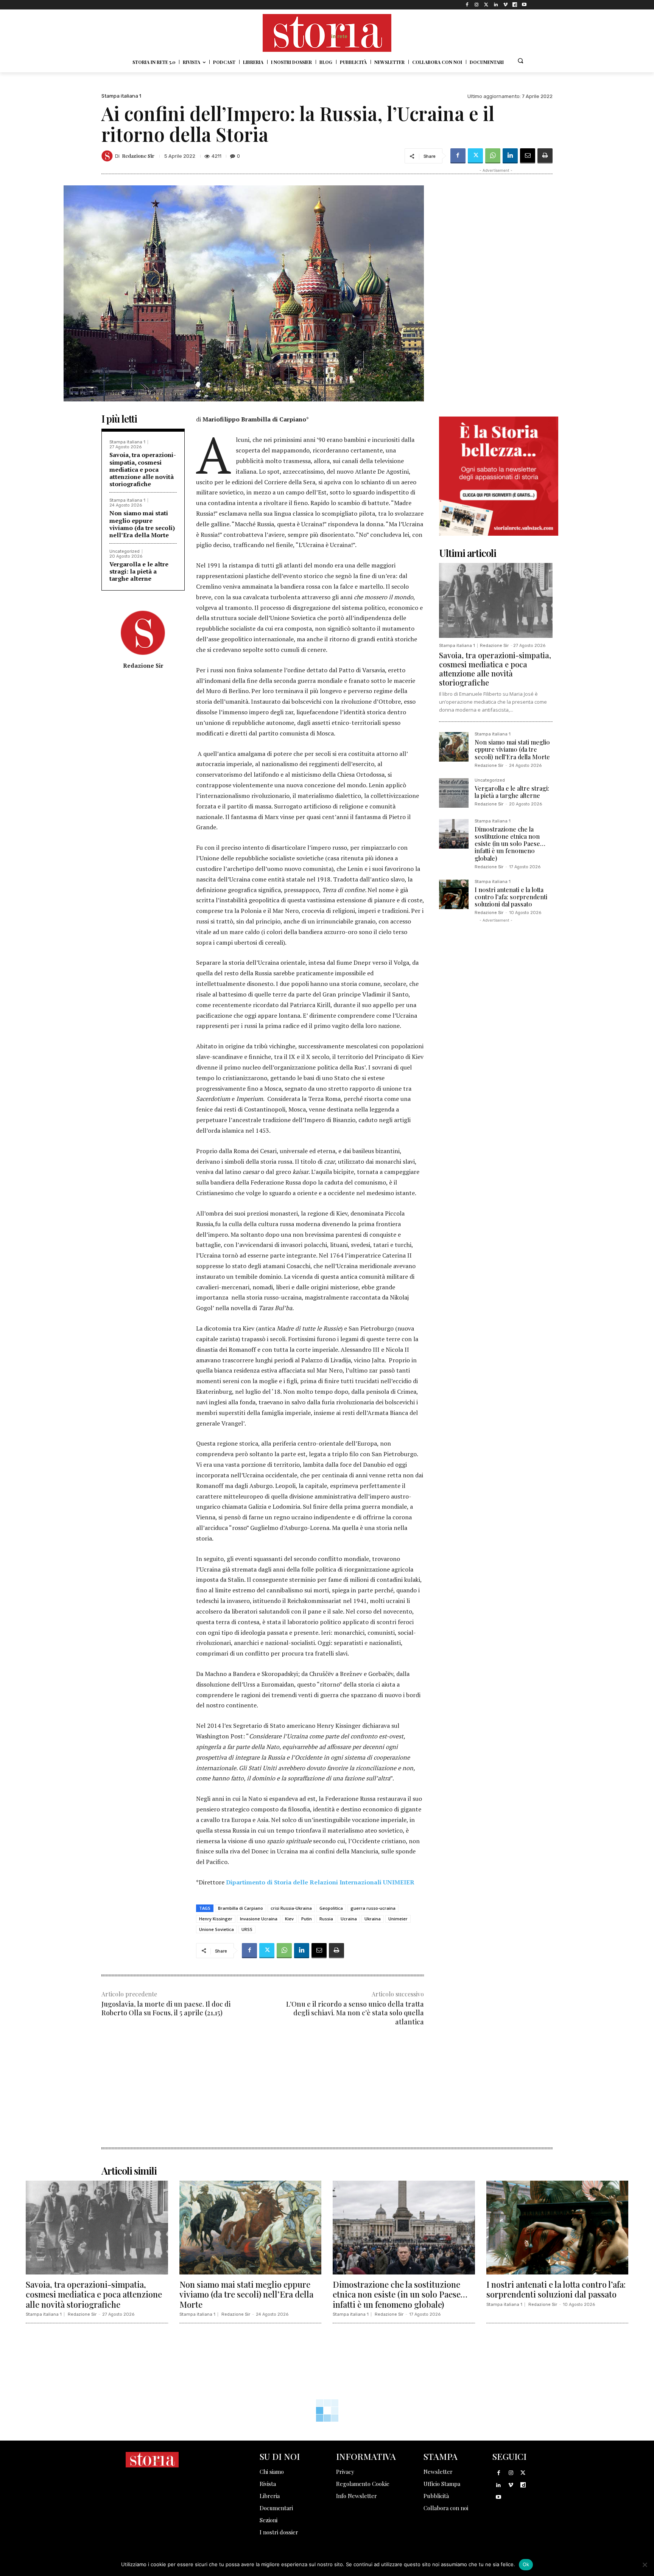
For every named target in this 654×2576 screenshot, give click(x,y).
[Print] (545, 156)
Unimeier (398, 1919)
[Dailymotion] (515, 5)
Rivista (268, 2484)
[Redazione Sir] (108, 156)
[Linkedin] (496, 5)
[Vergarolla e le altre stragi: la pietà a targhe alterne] (454, 793)
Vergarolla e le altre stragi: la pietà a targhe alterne (139, 571)
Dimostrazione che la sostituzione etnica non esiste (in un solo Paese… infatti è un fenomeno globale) (510, 844)
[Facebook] (467, 5)
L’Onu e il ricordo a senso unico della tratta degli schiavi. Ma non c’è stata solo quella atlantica (355, 2013)
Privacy (345, 2472)
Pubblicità (436, 2496)
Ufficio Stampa (442, 2484)
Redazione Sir (138, 156)
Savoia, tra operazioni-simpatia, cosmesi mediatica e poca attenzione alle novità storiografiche (143, 469)
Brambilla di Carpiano (241, 1908)
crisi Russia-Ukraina (291, 1908)
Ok (526, 2564)
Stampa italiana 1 (121, 96)
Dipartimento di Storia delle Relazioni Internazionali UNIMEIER (320, 1882)
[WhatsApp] (493, 156)
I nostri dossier (279, 2532)
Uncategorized (125, 551)
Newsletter (438, 2472)
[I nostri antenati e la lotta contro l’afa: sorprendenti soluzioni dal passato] (454, 894)
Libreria (270, 2496)
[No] (645, 2565)
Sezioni (269, 2520)
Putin (307, 1919)
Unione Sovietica (216, 1929)
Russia (326, 1919)
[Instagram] (477, 5)
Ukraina (373, 1919)
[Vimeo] (505, 5)
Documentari (276, 2508)
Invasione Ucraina (259, 1919)
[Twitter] (486, 5)
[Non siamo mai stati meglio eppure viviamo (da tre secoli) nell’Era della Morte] (454, 747)
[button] (520, 61)
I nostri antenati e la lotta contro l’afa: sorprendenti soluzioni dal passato (511, 897)
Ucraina (349, 1919)
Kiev (289, 1919)
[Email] (528, 156)
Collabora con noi (446, 2508)
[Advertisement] (263, 2094)
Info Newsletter (357, 2496)
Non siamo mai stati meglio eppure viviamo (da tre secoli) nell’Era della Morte (142, 524)
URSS (247, 1929)
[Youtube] (524, 5)
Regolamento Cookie (363, 2484)
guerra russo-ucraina (373, 1908)
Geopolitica (331, 1908)
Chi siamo (272, 2472)
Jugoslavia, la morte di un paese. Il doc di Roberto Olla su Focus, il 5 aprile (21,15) (166, 2008)
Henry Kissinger (216, 1919)
